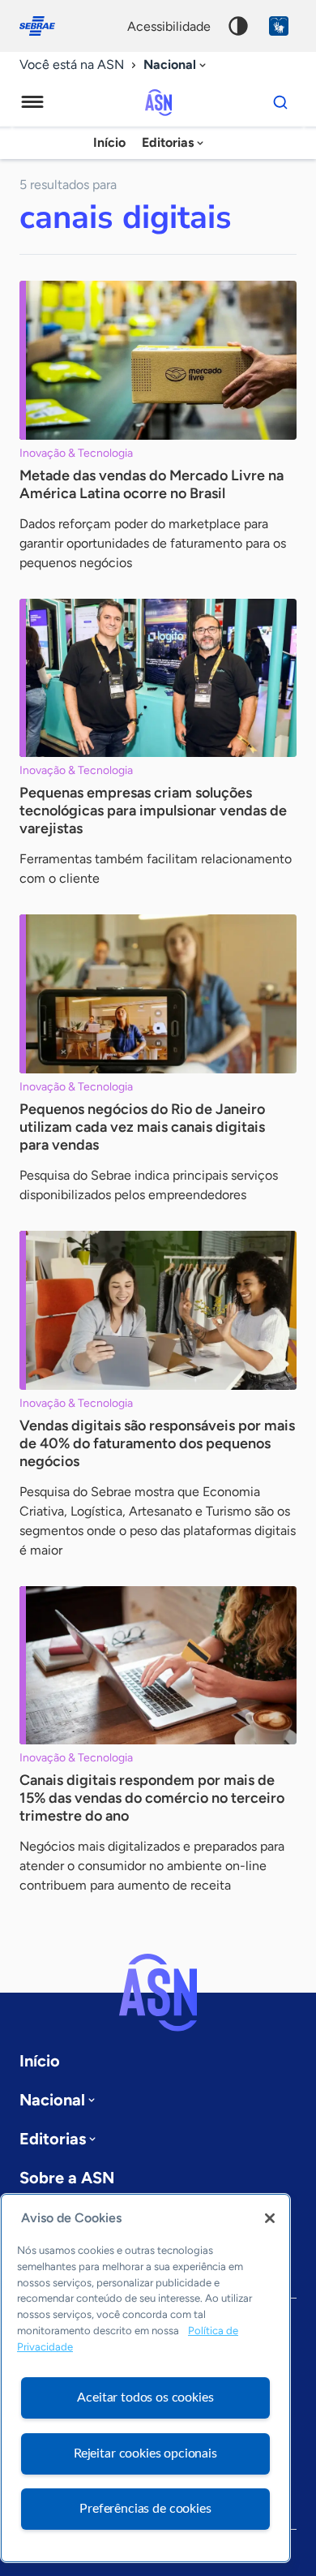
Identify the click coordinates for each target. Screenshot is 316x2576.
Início (109, 142)
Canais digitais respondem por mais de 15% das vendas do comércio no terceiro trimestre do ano (152, 1798)
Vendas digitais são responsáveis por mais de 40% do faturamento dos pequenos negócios (157, 1443)
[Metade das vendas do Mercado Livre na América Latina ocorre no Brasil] (158, 360)
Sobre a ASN (67, 2178)
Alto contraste (238, 26)
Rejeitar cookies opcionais (145, 2453)
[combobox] (176, 65)
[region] (145, 2378)
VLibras (279, 26)
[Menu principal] (32, 102)
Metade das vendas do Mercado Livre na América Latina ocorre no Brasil (152, 484)
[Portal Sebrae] (45, 26)
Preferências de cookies (145, 2509)
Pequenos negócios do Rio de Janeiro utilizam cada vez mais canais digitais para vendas (142, 1127)
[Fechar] (270, 2218)
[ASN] (158, 1993)
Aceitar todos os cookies (145, 2398)
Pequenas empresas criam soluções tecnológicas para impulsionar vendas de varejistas (153, 811)
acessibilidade (169, 26)
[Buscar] (280, 102)
